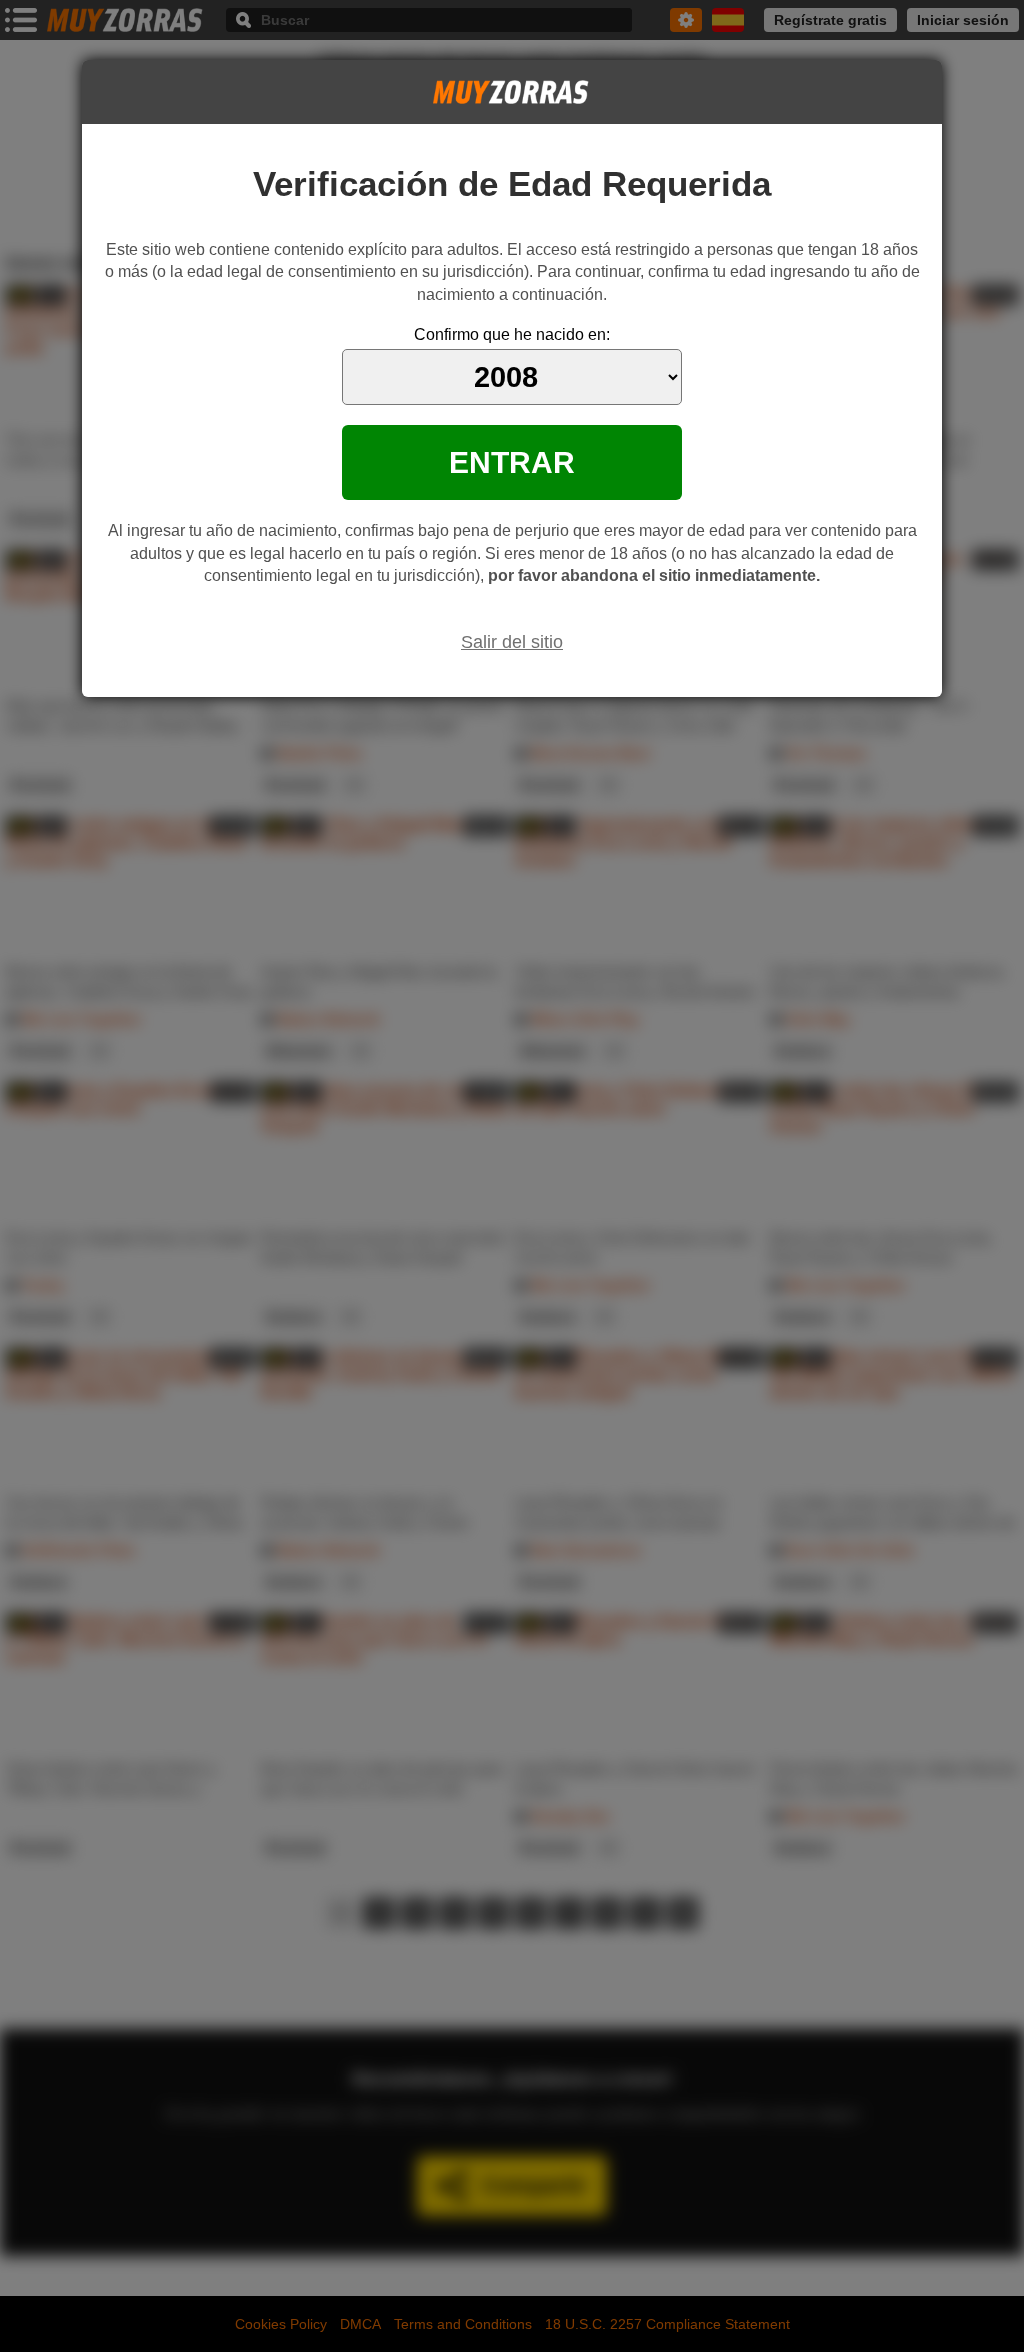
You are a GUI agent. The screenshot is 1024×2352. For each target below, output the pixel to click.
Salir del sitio (512, 642)
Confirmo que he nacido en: (512, 334)
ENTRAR (512, 462)
